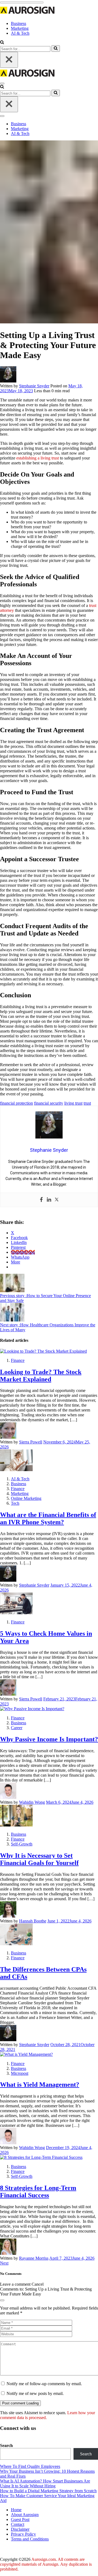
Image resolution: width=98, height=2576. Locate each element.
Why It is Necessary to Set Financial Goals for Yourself (39, 1859)
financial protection (16, 1103)
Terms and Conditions (30, 2539)
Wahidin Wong (32, 1802)
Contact (18, 2524)
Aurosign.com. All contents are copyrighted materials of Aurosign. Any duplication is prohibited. (46, 2564)
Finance (18, 1360)
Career (17, 1728)
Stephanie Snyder (34, 386)
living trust (73, 1103)
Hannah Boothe (33, 1921)
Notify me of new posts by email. (35, 2393)
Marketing (20, 28)
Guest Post (20, 2519)
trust (87, 1103)
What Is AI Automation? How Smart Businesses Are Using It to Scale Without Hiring (45, 2483)
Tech (15, 1503)
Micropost (20, 2073)
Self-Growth (22, 1844)
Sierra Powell (31, 1442)
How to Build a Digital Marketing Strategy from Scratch (48, 2491)
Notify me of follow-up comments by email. (44, 2384)
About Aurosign (25, 2515)
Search (6, 2445)
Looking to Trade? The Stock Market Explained (41, 1376)
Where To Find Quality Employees (30, 2466)
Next (4, 2263)
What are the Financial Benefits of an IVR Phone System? (48, 1518)
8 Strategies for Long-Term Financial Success (38, 2191)
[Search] (56, 49)
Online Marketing (26, 1498)
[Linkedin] (49, 1200)
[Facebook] (41, 1200)
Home (16, 2510)
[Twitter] (57, 1200)
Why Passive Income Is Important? (49, 1739)
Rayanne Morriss (34, 2258)
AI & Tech (20, 33)
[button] (2, 43)
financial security (49, 1103)
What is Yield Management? (40, 2085)
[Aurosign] (27, 14)
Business (19, 23)
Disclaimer (20, 2529)
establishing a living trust (38, 458)
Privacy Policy (23, 2534)
